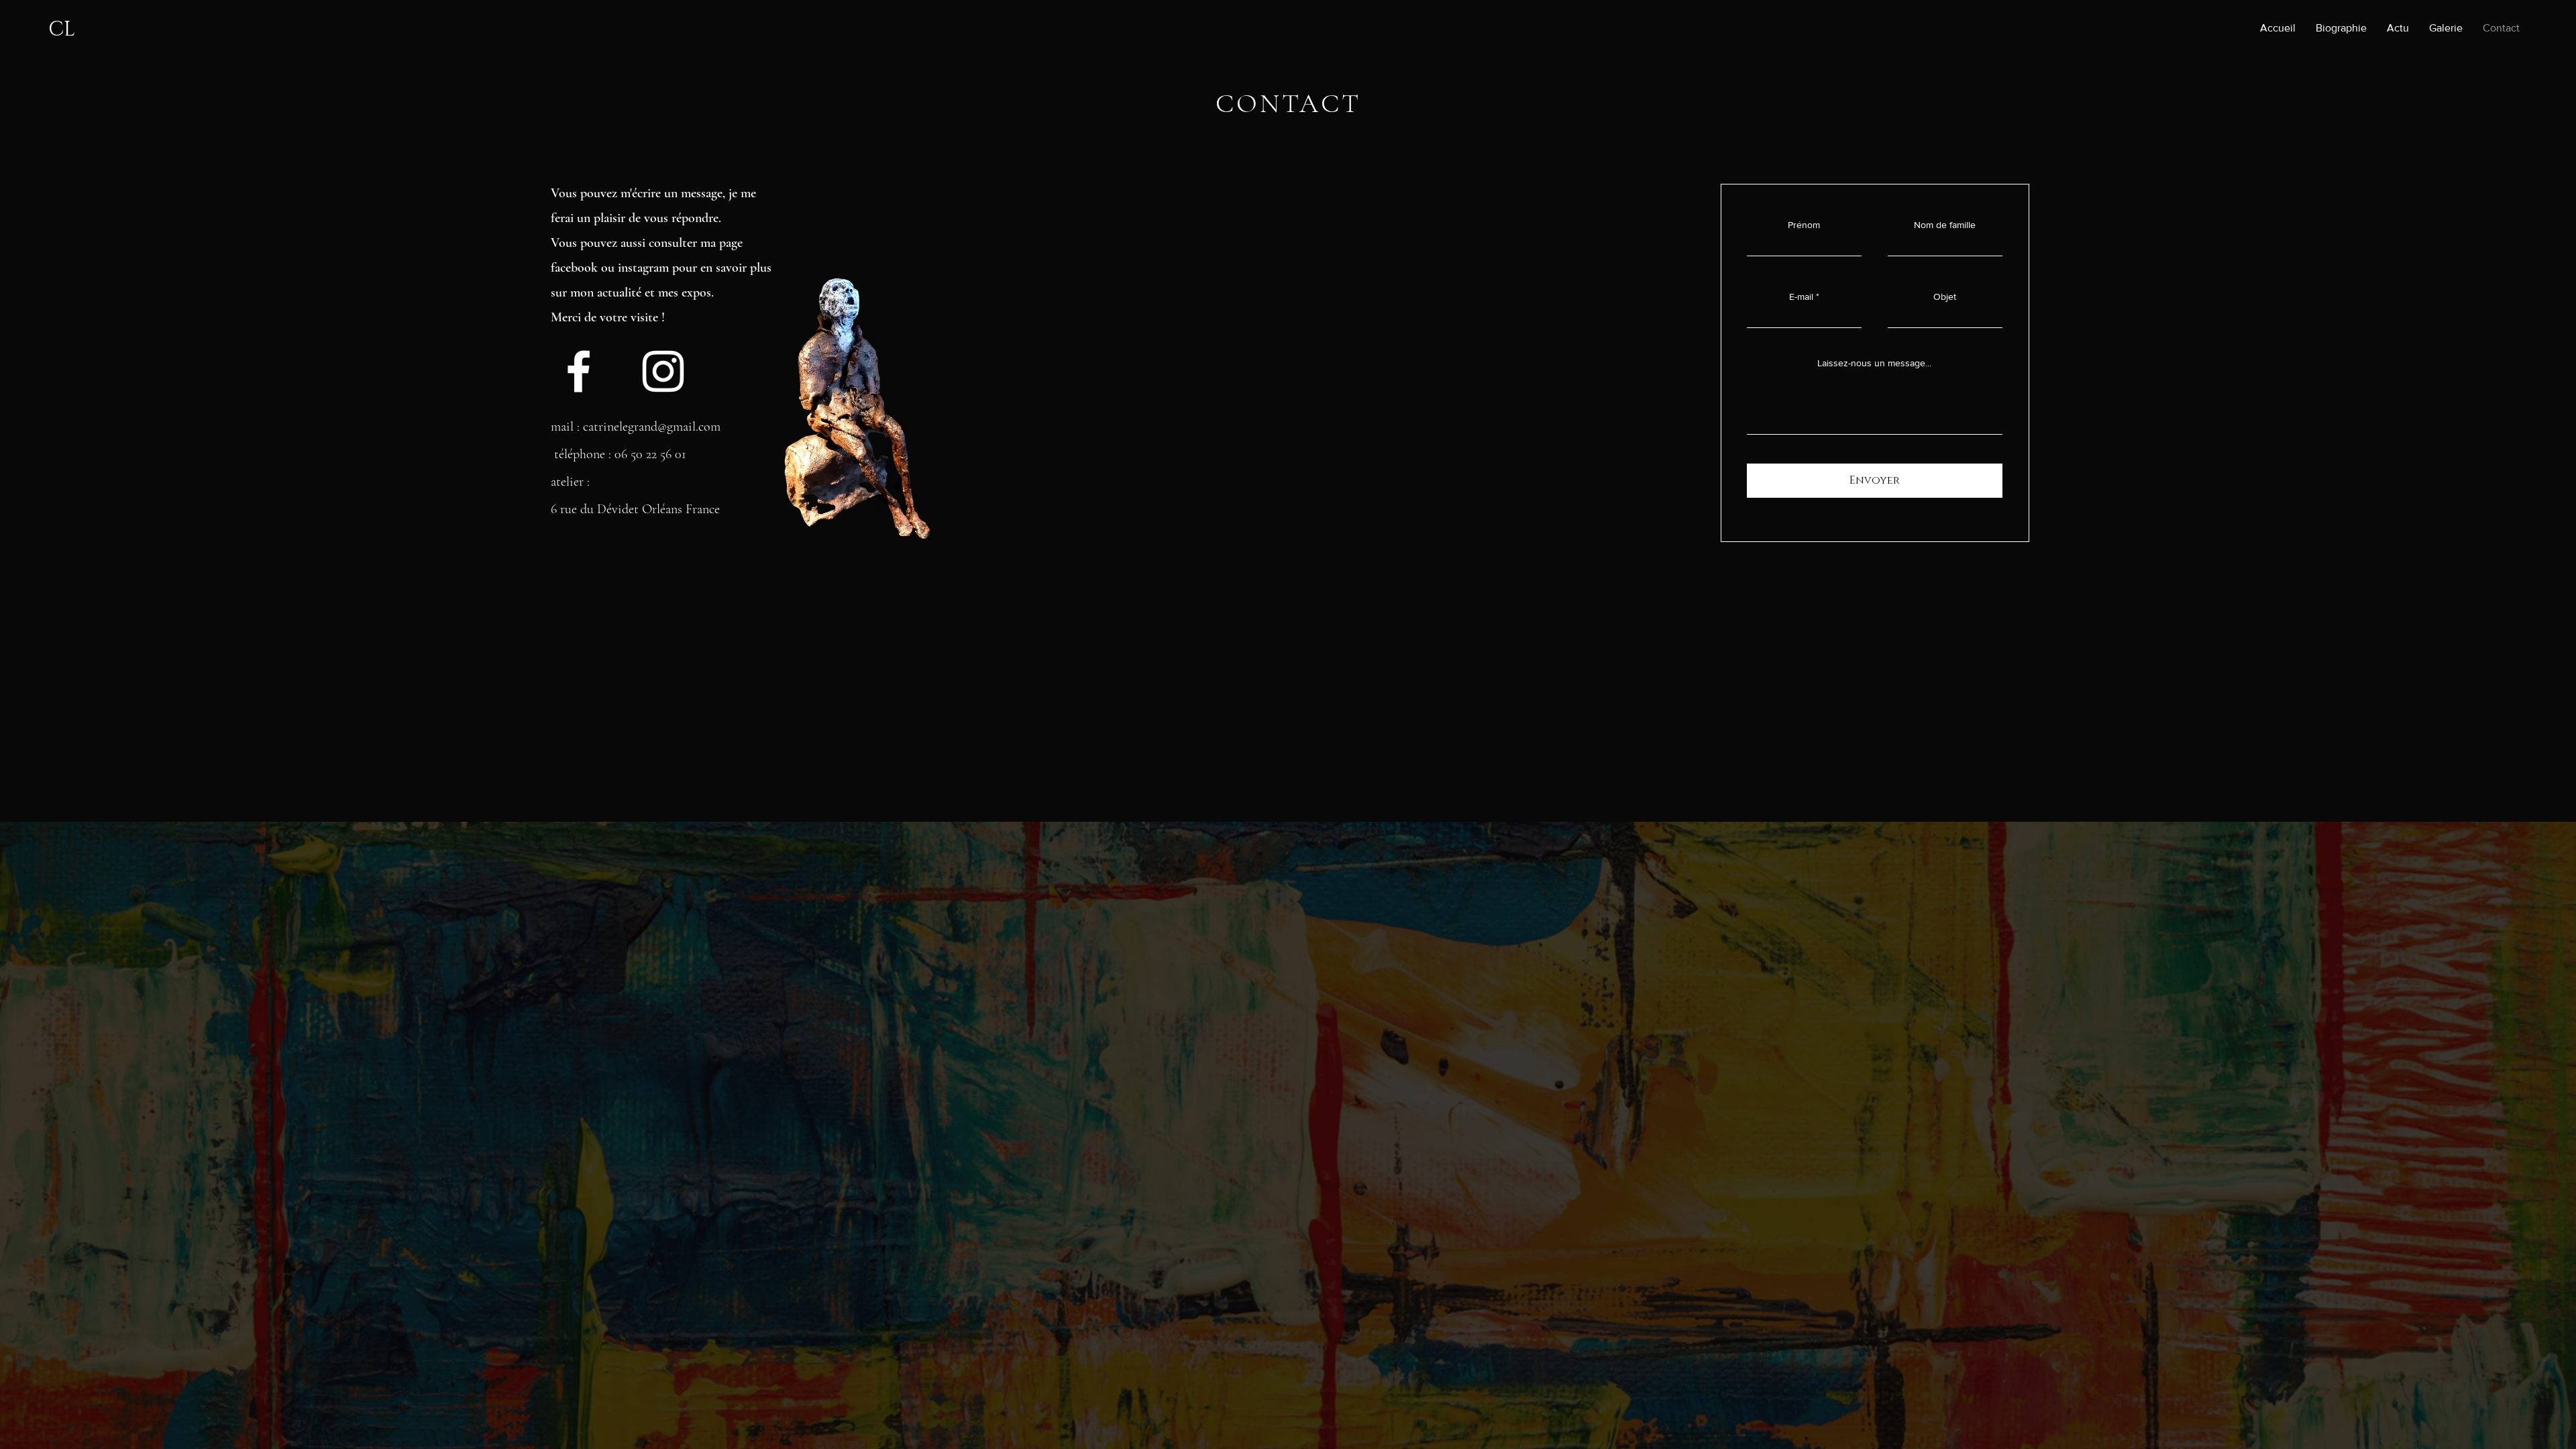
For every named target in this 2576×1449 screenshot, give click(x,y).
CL (62, 30)
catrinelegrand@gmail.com (652, 427)
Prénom (1804, 225)
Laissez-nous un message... (1874, 363)
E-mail (1801, 297)
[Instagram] (663, 371)
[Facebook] (579, 371)
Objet (1945, 297)
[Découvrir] (574, 268)
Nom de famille (1945, 225)
